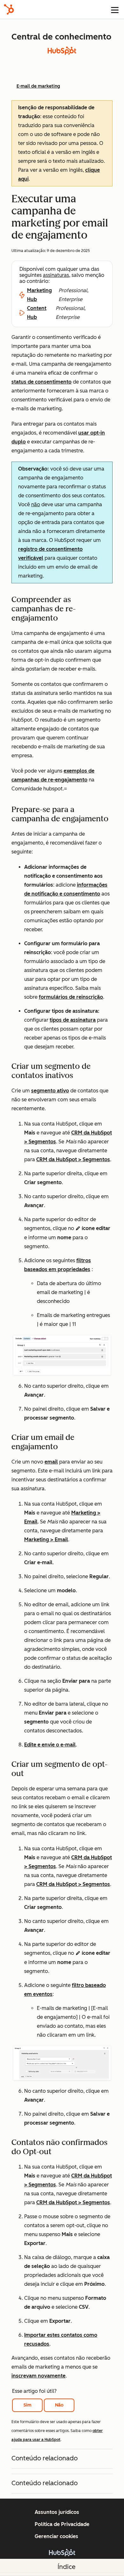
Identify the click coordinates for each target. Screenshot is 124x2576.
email (51, 1462)
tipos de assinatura (73, 1020)
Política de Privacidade (62, 2524)
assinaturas (56, 275)
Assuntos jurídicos (57, 2512)
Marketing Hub (39, 295)
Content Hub (37, 313)
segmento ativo (50, 1091)
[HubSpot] (9, 9)
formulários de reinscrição (71, 997)
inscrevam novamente (38, 2376)
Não (59, 2405)
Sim (28, 2405)
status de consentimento (41, 382)
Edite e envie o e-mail (50, 1745)
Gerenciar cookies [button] (56, 2536)
